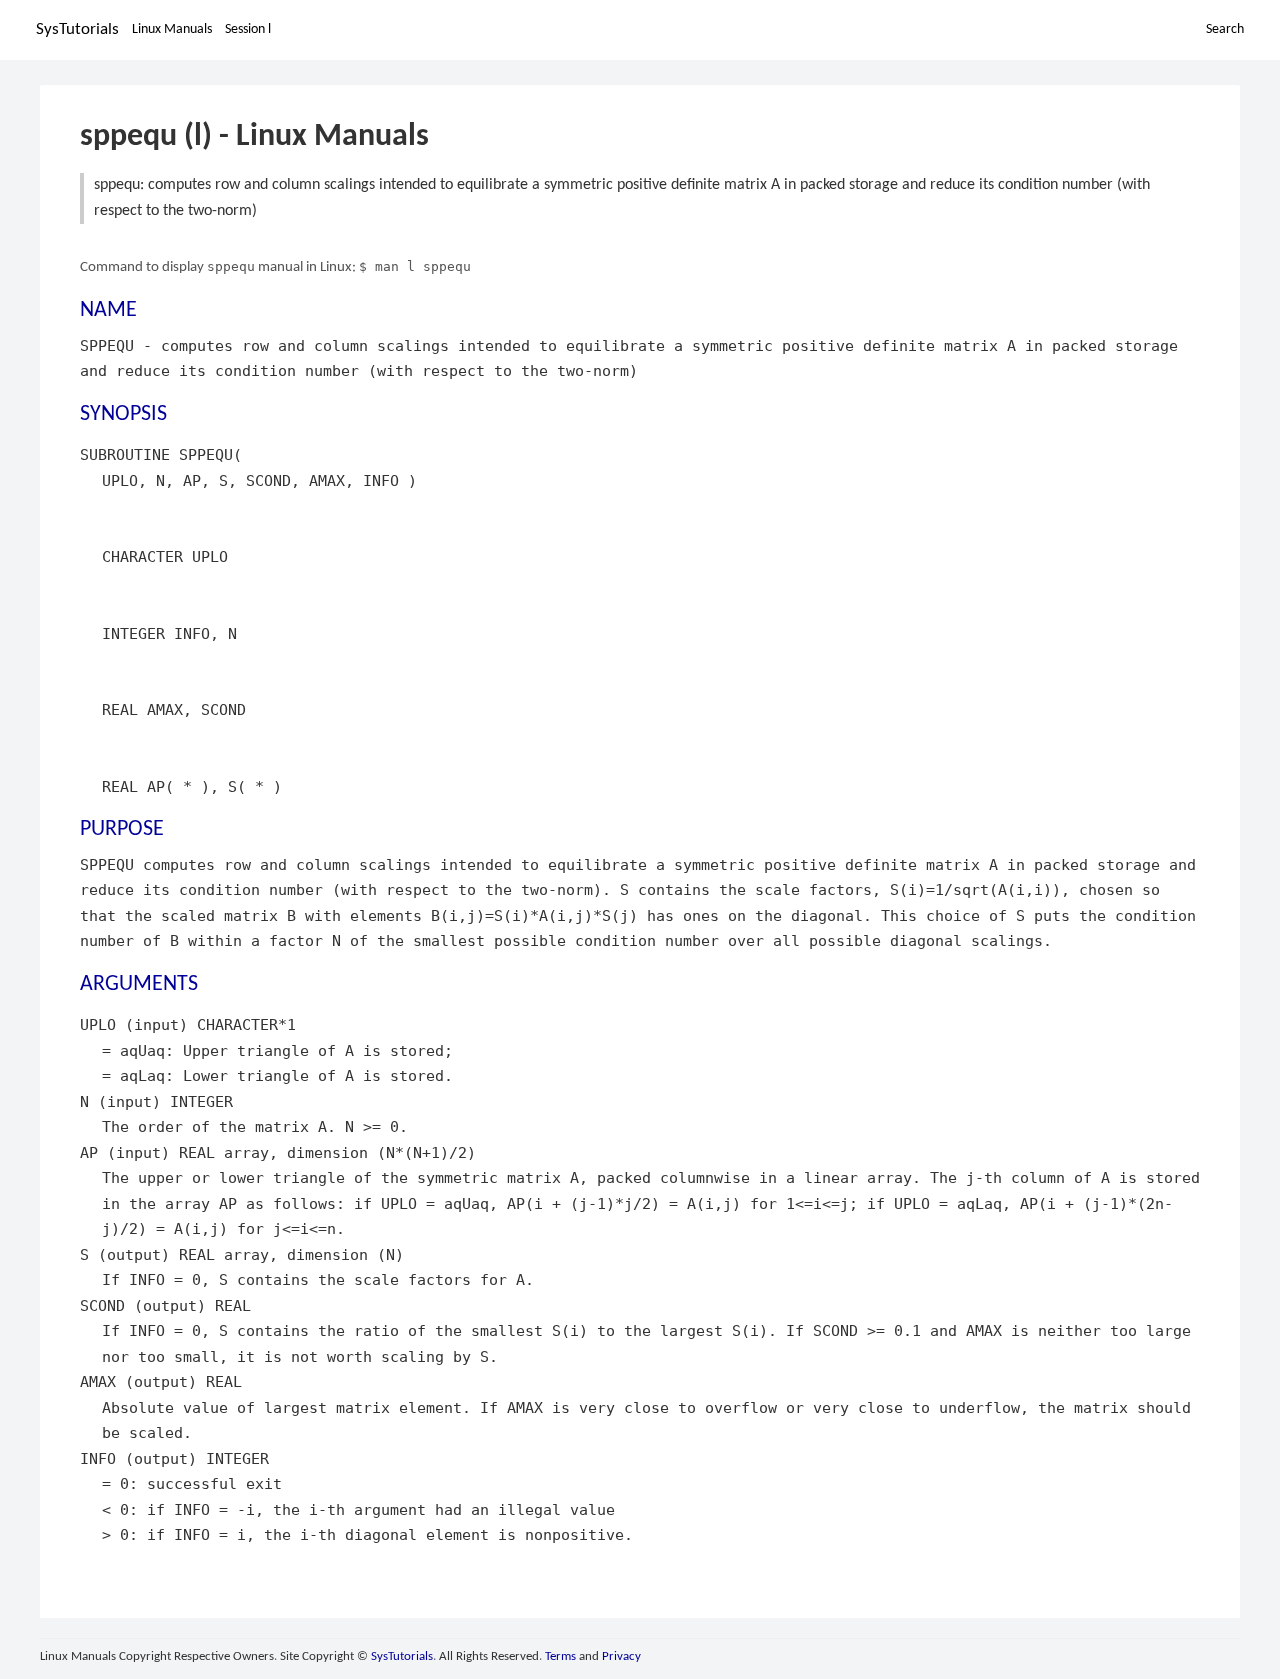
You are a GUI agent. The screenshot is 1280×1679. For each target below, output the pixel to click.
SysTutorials (77, 29)
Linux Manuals (172, 29)
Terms (560, 1656)
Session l (248, 29)
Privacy (621, 1656)
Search (1225, 29)
